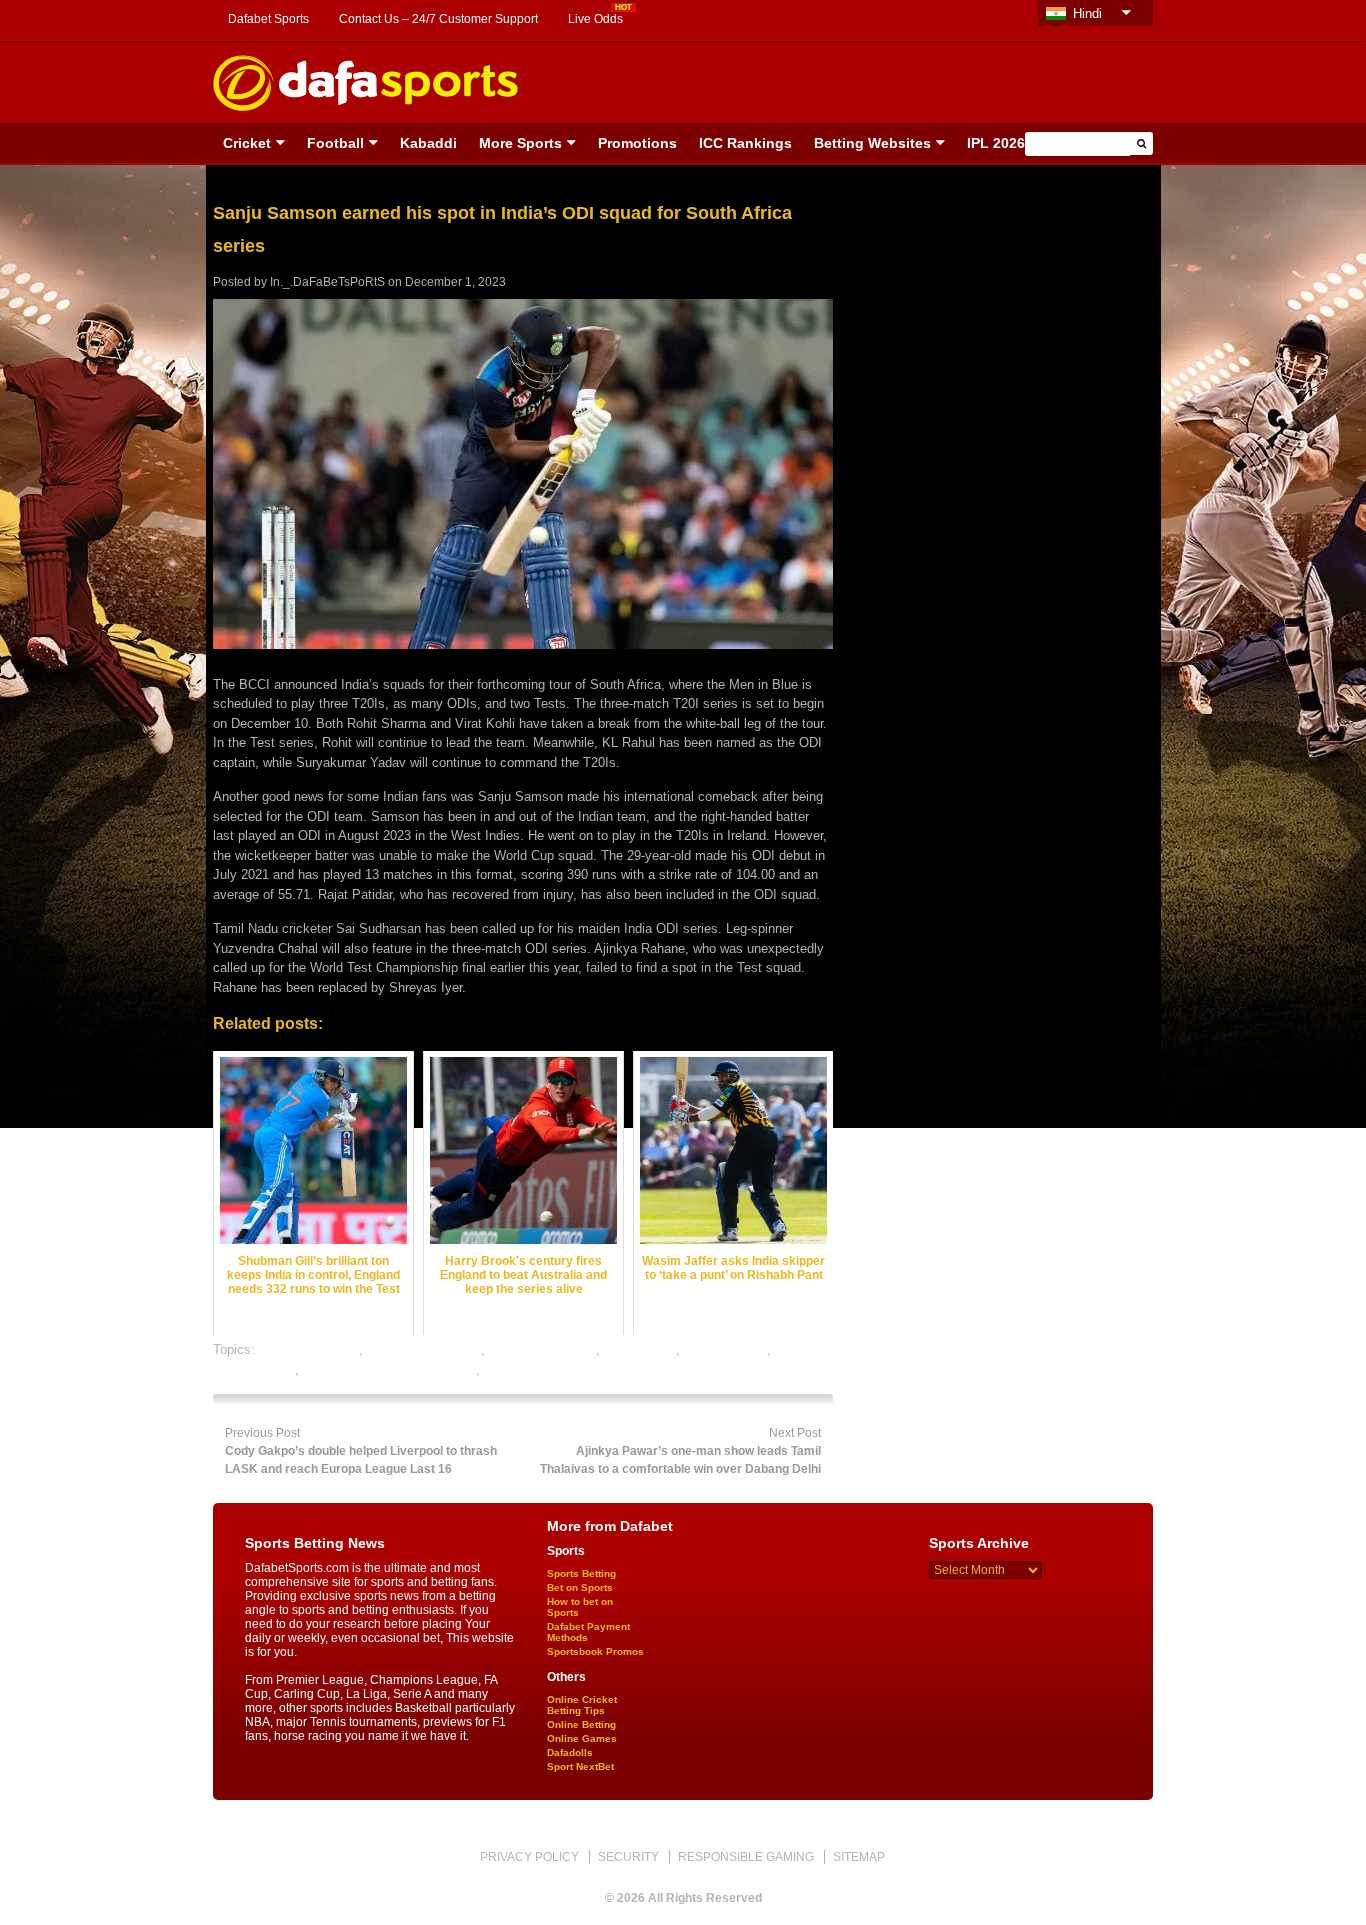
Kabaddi (428, 143)
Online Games (582, 1738)
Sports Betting (581, 1573)
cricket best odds (309, 1349)
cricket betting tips (542, 1349)
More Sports (520, 143)
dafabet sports (725, 1349)
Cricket (247, 143)
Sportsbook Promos (595, 1651)
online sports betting (542, 1369)
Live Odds (595, 19)
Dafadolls (570, 1752)
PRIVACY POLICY (529, 1857)
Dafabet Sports (268, 19)
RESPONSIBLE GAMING (746, 1857)
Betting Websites (872, 143)
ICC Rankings (745, 143)
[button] (1141, 143)
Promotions (637, 143)
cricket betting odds (424, 1349)
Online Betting (581, 1724)
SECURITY (628, 1857)
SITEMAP (859, 1857)
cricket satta (640, 1349)
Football (335, 143)
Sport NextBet (580, 1766)
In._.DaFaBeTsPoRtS (327, 282)
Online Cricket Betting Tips (582, 1705)
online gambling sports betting (389, 1369)
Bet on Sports (580, 1587)
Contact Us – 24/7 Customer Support (438, 19)
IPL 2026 (996, 143)
